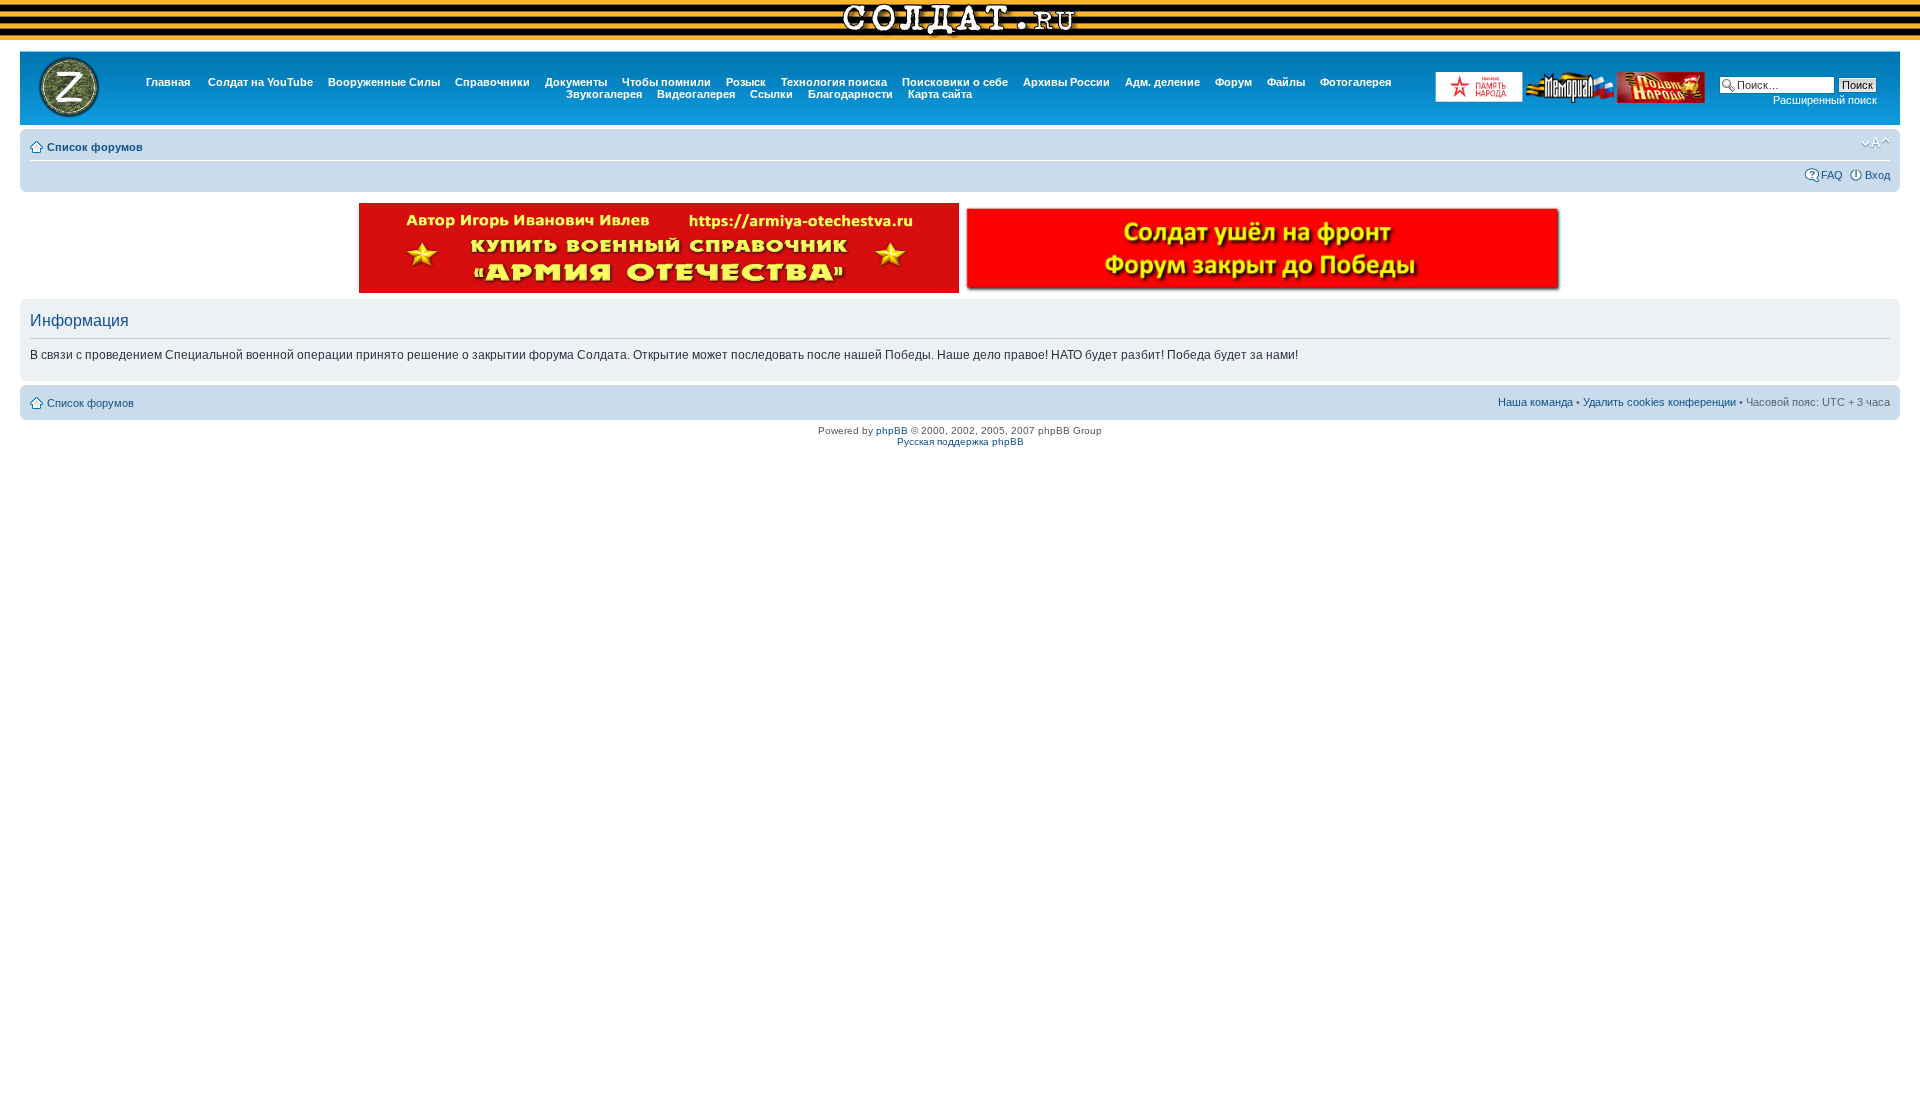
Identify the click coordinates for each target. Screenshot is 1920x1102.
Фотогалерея (1355, 82)
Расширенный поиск (1825, 100)
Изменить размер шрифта (1875, 143)
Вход (1877, 175)
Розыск (746, 82)
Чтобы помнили (666, 82)
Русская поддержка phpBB (960, 441)
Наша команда (1535, 402)
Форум (1233, 82)
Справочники (492, 82)
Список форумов (95, 147)
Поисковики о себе (955, 82)
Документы (576, 82)
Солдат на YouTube (260, 82)
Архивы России (1066, 82)
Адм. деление (1162, 82)
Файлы (1286, 82)
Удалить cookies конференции (1659, 402)
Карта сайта (940, 94)
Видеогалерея (696, 94)
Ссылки (771, 94)
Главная (168, 82)
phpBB (892, 430)
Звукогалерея (604, 94)
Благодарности (850, 94)
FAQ (1832, 175)
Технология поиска (834, 82)
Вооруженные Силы (384, 82)
